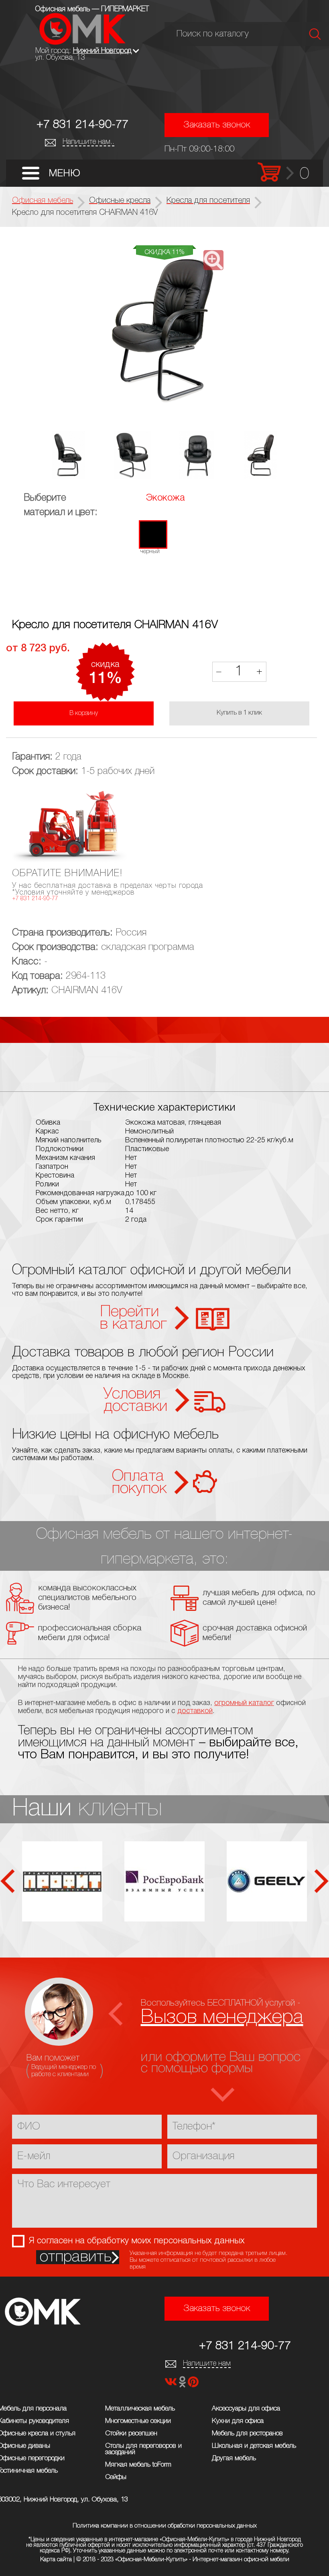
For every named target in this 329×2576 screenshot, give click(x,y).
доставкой (195, 1711)
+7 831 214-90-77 (82, 125)
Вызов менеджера (222, 2017)
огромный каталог (244, 1703)
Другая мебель (234, 2458)
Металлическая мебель (140, 2409)
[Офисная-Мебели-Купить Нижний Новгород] (82, 43)
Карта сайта (56, 2560)
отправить (76, 2257)
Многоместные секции (138, 2421)
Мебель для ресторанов (247, 2434)
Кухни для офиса (238, 2421)
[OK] (183, 2384)
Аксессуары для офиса (246, 2409)
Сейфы (116, 2477)
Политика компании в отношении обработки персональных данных (165, 2526)
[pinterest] (193, 2384)
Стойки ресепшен (131, 2434)
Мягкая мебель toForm (138, 2465)
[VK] (172, 2384)
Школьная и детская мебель (254, 2446)
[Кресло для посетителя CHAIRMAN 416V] (165, 330)
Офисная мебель (43, 201)
